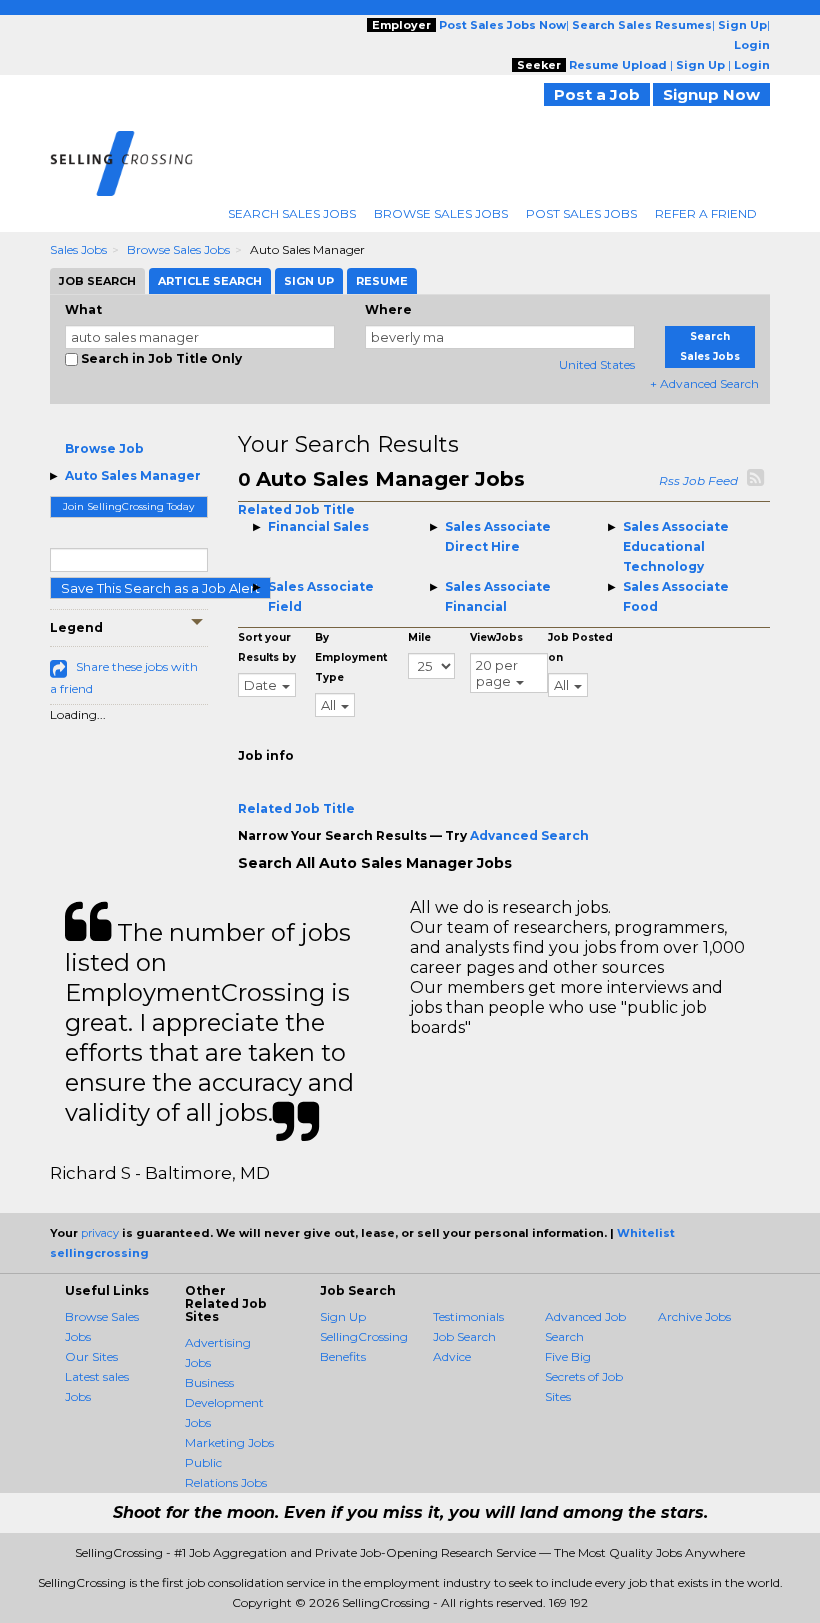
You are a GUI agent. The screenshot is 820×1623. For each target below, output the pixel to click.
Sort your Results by (267, 647)
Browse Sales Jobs (441, 213)
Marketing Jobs (229, 1442)
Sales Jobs (78, 249)
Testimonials (468, 1316)
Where (388, 309)
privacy (100, 1233)
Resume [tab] (382, 281)
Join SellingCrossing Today (128, 506)
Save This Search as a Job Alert (160, 588)
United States (597, 364)
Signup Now (711, 94)
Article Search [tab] (210, 281)
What (83, 309)
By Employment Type (351, 657)
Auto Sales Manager (133, 475)
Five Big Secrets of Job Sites (584, 1376)
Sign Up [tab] (309, 281)
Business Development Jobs (224, 1402)
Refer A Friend (706, 213)
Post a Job (597, 94)
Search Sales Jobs (292, 213)
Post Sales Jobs (581, 213)
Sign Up (343, 1316)
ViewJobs (496, 637)
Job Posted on (580, 647)
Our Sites (91, 1356)
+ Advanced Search (704, 383)
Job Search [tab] (97, 281)
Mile (419, 637)
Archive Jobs (694, 1316)
